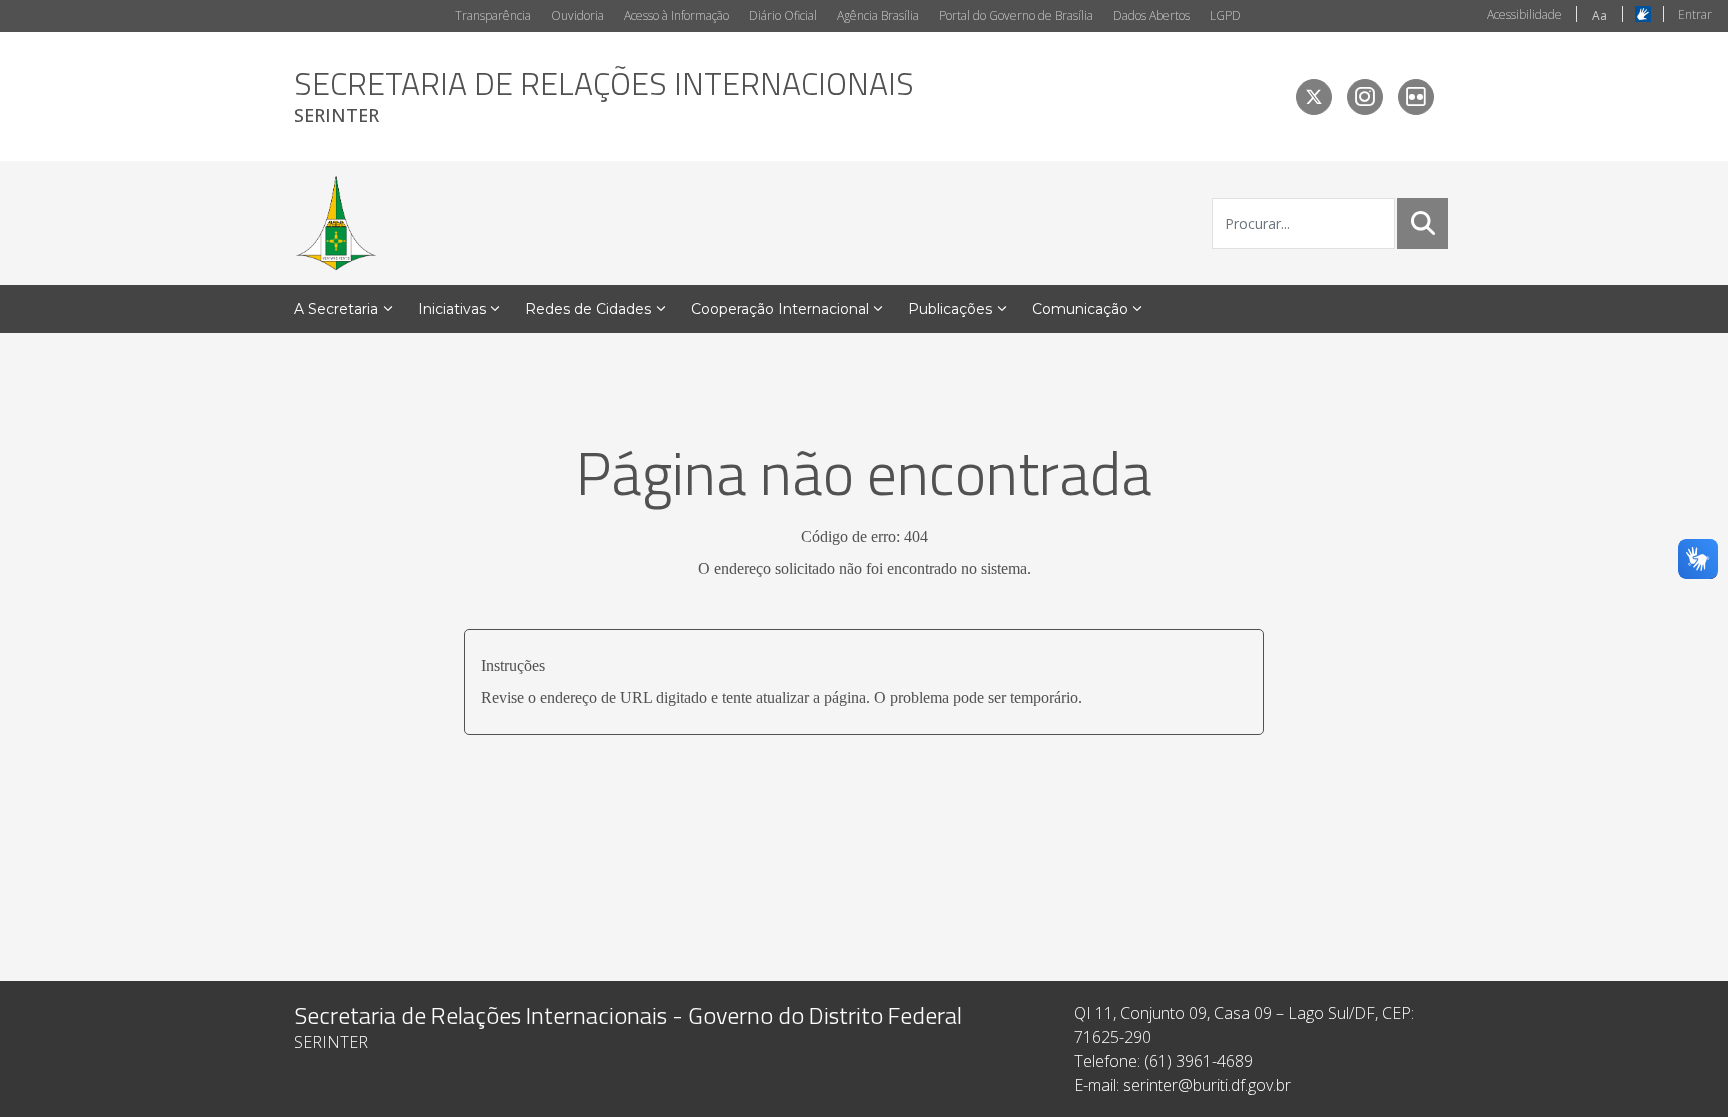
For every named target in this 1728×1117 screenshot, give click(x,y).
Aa (1599, 15)
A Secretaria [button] (336, 309)
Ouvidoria (577, 15)
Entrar (1695, 14)
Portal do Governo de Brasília (1016, 15)
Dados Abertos (1151, 15)
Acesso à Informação (676, 15)
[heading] (604, 96)
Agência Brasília (878, 15)
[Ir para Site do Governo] (336, 223)
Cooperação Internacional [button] (780, 309)
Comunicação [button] (1080, 309)
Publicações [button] (950, 309)
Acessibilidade (1524, 14)
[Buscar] (1423, 223)
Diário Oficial (783, 15)
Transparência (493, 15)
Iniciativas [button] (452, 309)
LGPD (1225, 15)
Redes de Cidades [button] (588, 309)
